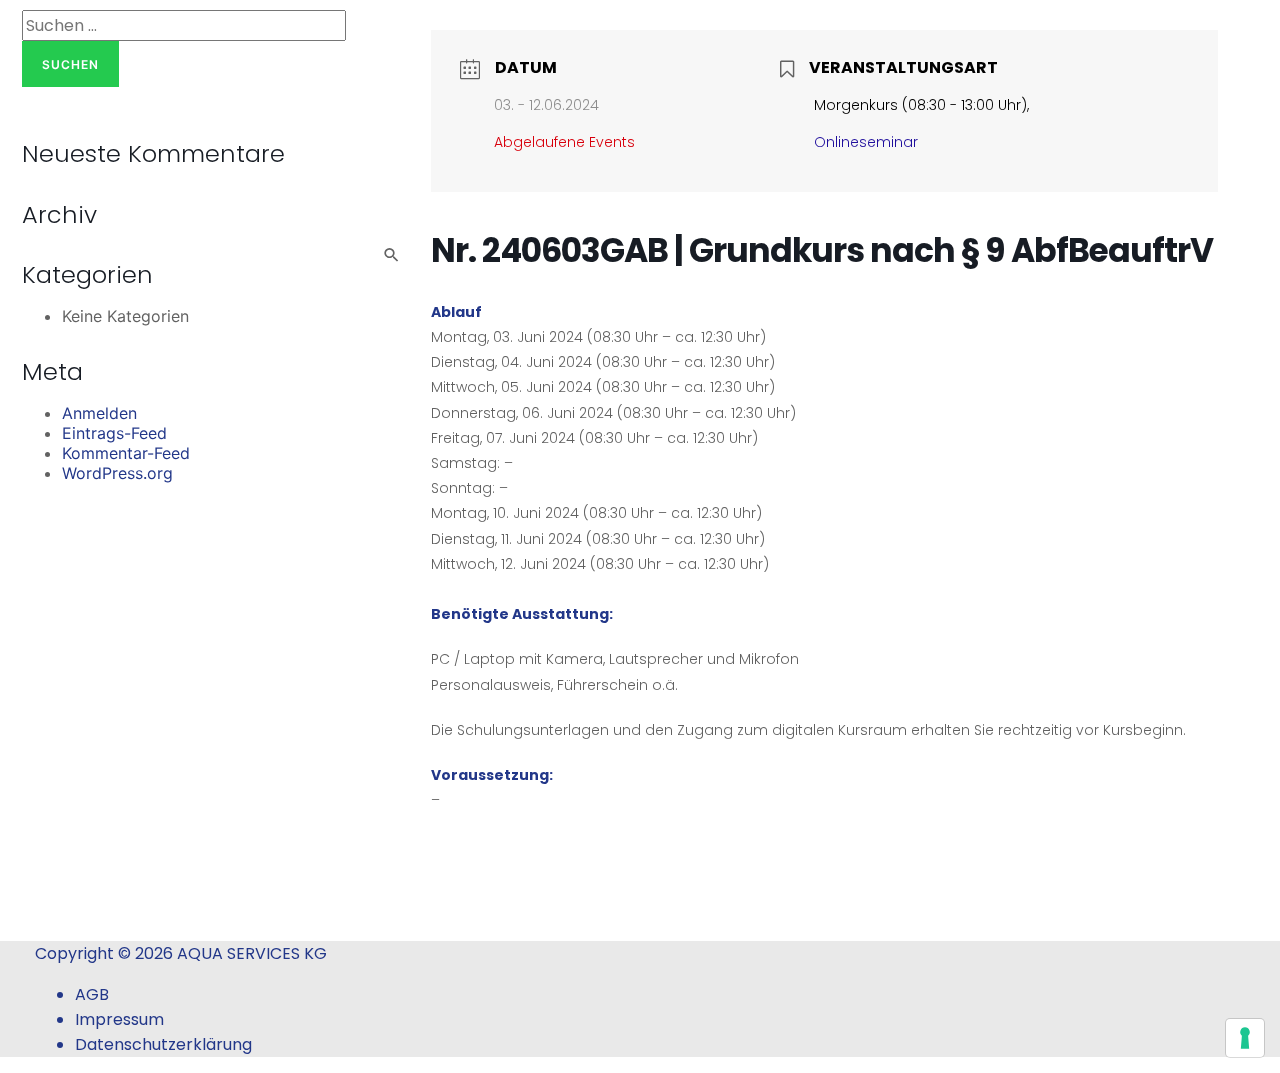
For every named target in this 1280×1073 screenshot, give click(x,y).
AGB (92, 994)
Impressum (119, 1019)
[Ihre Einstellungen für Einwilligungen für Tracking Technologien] (1245, 1038)
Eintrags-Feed (114, 433)
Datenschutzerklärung (163, 1044)
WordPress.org (117, 473)
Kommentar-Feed (126, 453)
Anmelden (99, 413)
